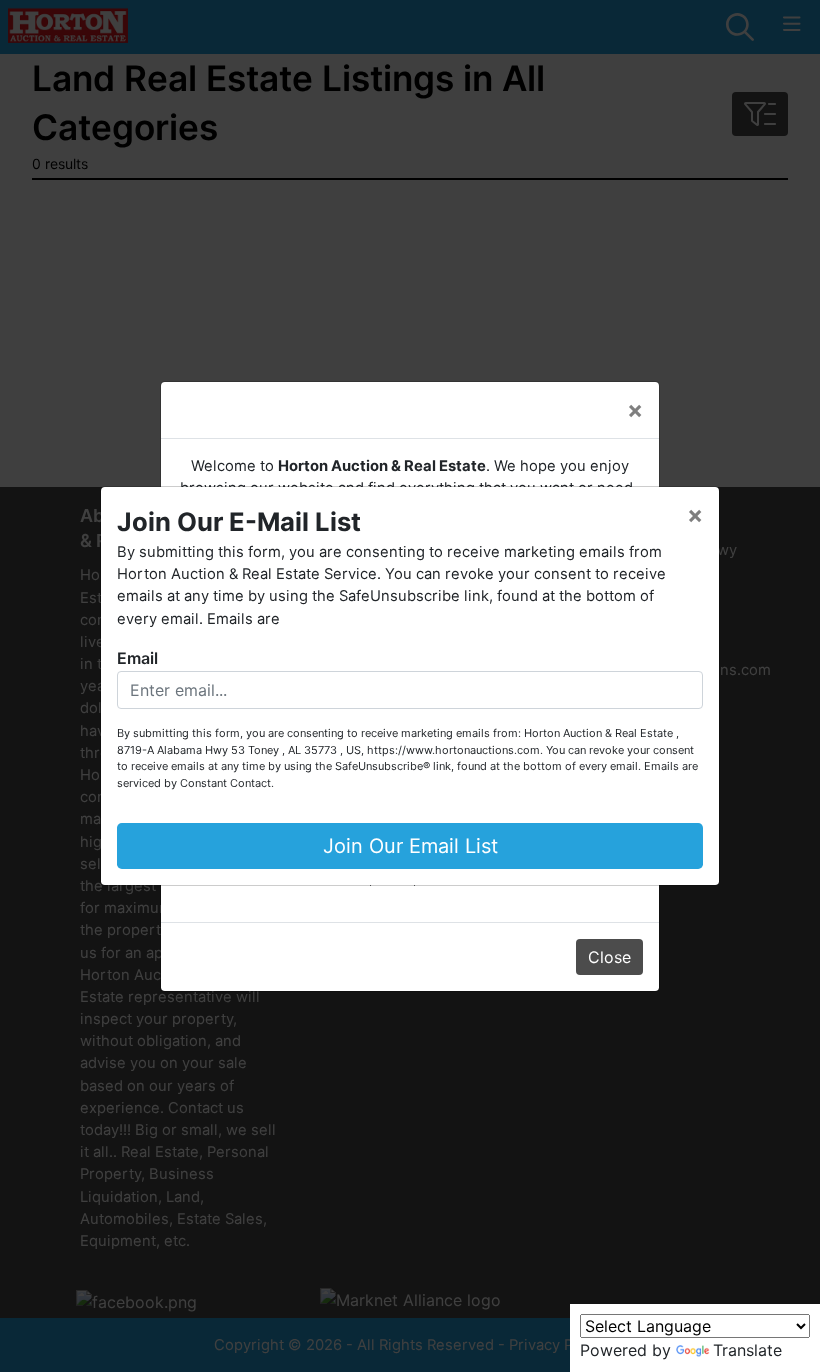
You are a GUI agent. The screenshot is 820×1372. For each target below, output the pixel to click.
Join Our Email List (410, 846)
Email (137, 658)
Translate (747, 1350)
